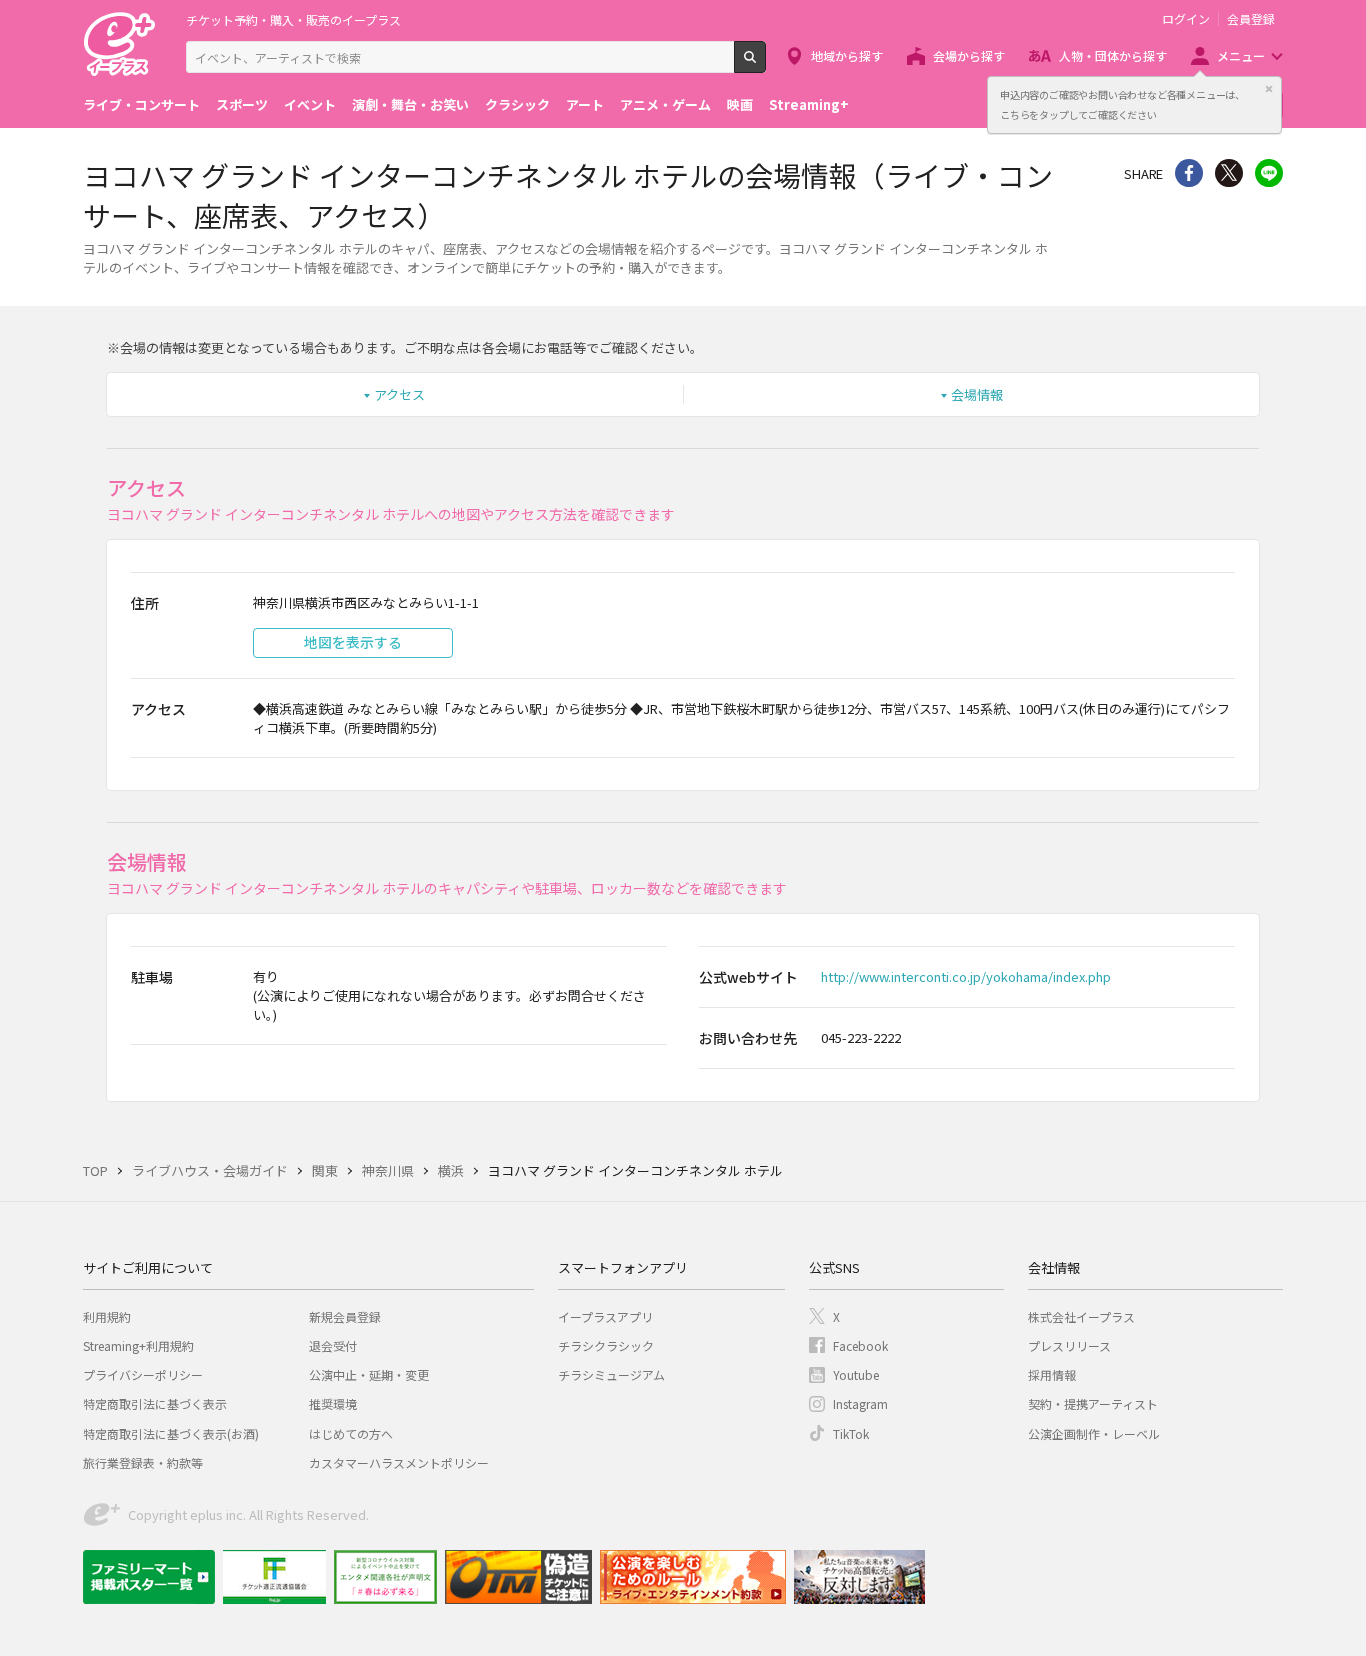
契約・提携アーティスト (1093, 1403)
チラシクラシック (606, 1345)
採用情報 (1052, 1374)
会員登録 (1251, 19)
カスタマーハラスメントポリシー (399, 1462)
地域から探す (847, 55)
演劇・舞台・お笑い (410, 104)
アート (585, 104)
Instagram (860, 1403)
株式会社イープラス (1081, 1316)
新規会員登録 (345, 1316)
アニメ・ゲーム (665, 104)
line (1269, 173)
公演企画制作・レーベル (1094, 1433)
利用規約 (107, 1316)
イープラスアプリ (605, 1316)
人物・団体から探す (1113, 55)
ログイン (1186, 19)
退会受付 (333, 1345)
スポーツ (242, 104)
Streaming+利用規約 (138, 1345)
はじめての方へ (351, 1433)
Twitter (1229, 173)
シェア (1189, 173)
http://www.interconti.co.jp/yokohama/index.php (966, 976)
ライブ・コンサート (141, 104)
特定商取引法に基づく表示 (155, 1403)
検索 (765, 65)
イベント (310, 104)
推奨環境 (333, 1403)
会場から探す (969, 55)
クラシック (517, 104)
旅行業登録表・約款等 (143, 1462)
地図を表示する (353, 642)
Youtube (856, 1374)
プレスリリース (1069, 1345)
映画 (740, 104)
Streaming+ (809, 104)
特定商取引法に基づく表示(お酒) (171, 1433)
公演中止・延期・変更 (369, 1374)
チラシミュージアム (611, 1374)
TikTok (851, 1433)
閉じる (1269, 89)
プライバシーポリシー (143, 1374)
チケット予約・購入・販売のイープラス (293, 19)
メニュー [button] (1241, 55)
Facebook (860, 1345)
